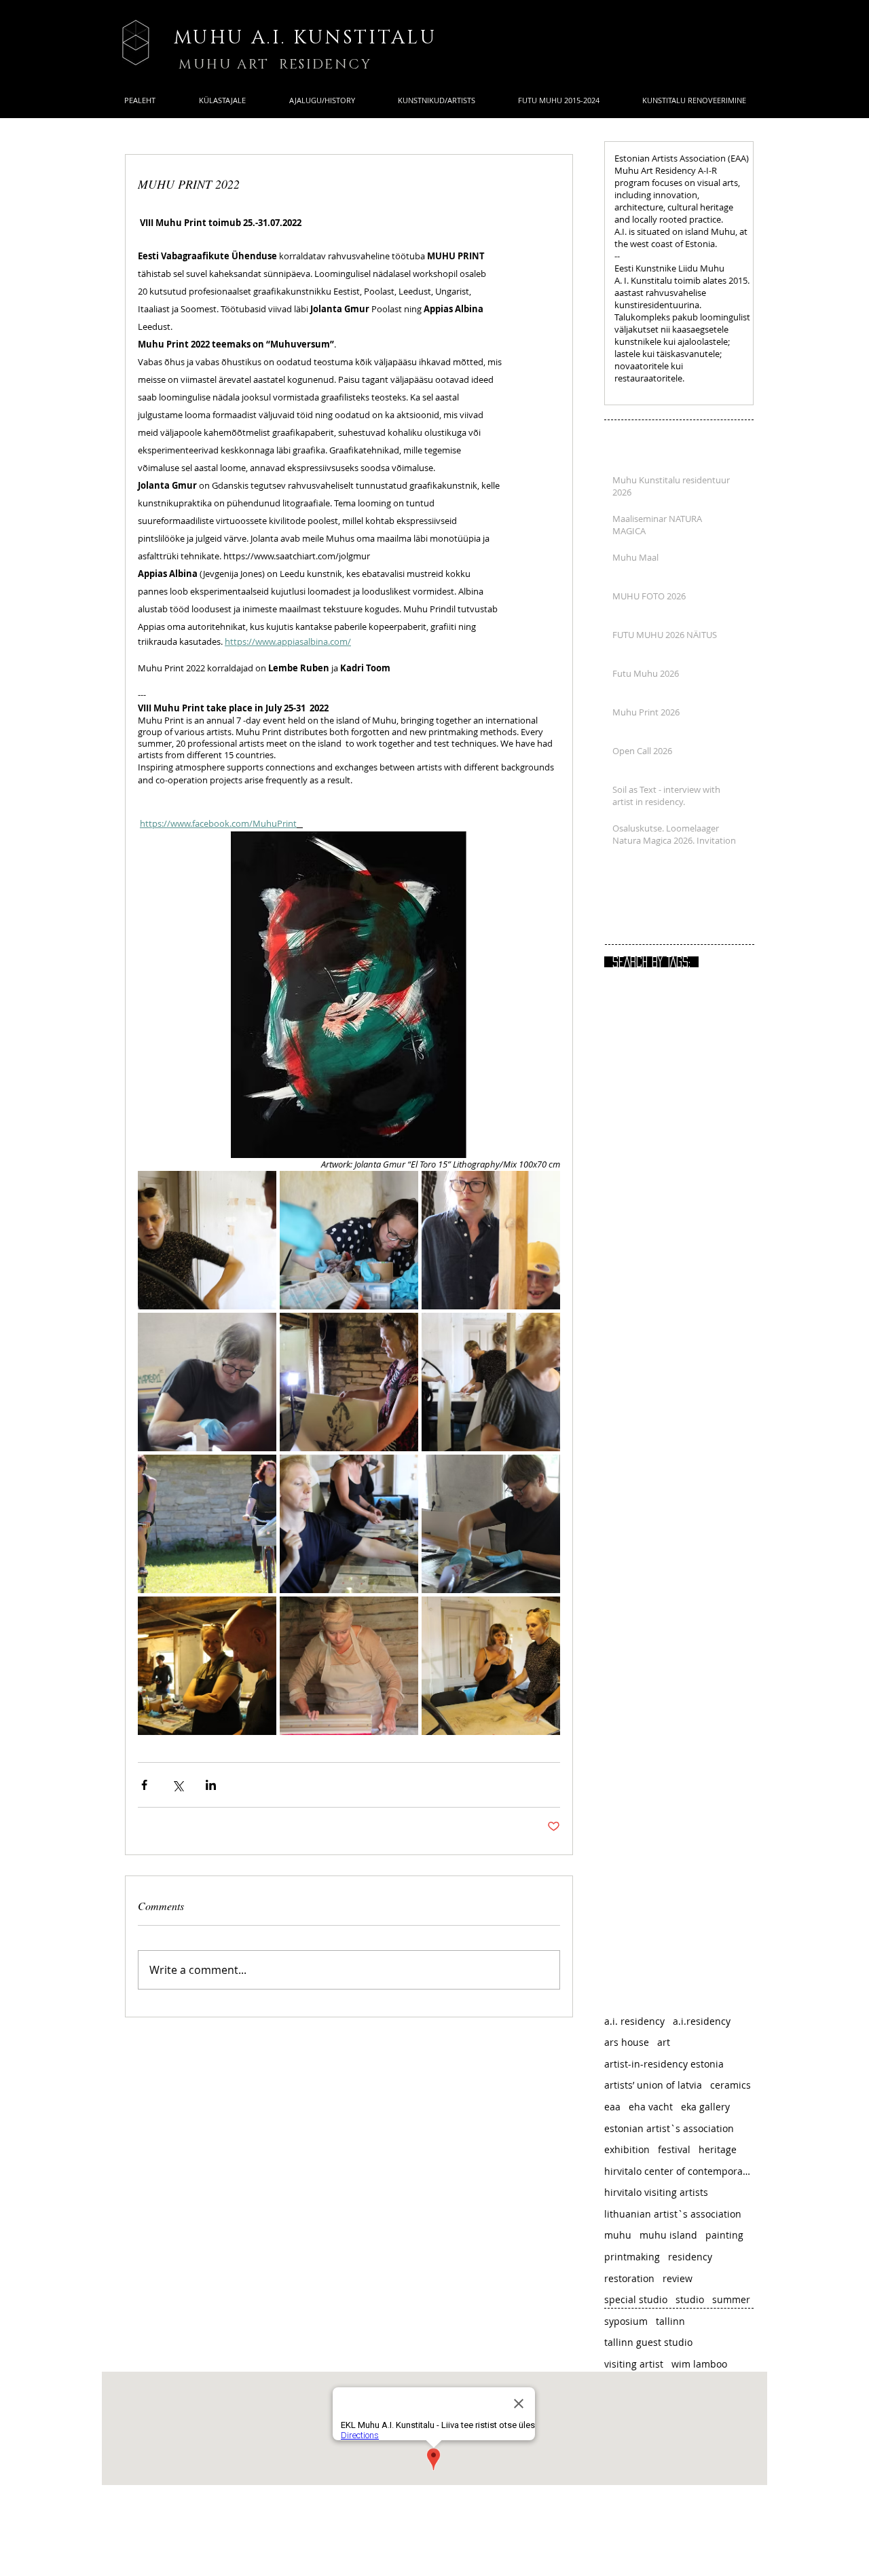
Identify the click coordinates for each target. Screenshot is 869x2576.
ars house (627, 2042)
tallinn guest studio (648, 2342)
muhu (618, 2235)
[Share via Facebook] (144, 1785)
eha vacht (651, 2107)
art (664, 2042)
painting (724, 2235)
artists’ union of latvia (653, 2085)
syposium (626, 2321)
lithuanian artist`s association (673, 2214)
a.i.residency (702, 2021)
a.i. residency (634, 2021)
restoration (629, 2278)
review (678, 2278)
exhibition (627, 2149)
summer (731, 2299)
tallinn (670, 2321)
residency (690, 2257)
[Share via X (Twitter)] (178, 1785)
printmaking (632, 2257)
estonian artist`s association (669, 2128)
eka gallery (705, 2107)
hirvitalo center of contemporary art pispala (679, 2171)
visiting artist (634, 2364)
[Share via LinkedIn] (211, 1785)
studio (690, 2299)
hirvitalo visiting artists (656, 2192)
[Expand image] (207, 1240)
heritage (718, 2149)
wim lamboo (699, 2364)
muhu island (668, 2235)
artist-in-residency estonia (664, 2064)
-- (617, 256)
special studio (636, 2299)
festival (674, 2149)
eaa (612, 2107)
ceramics (731, 2085)
